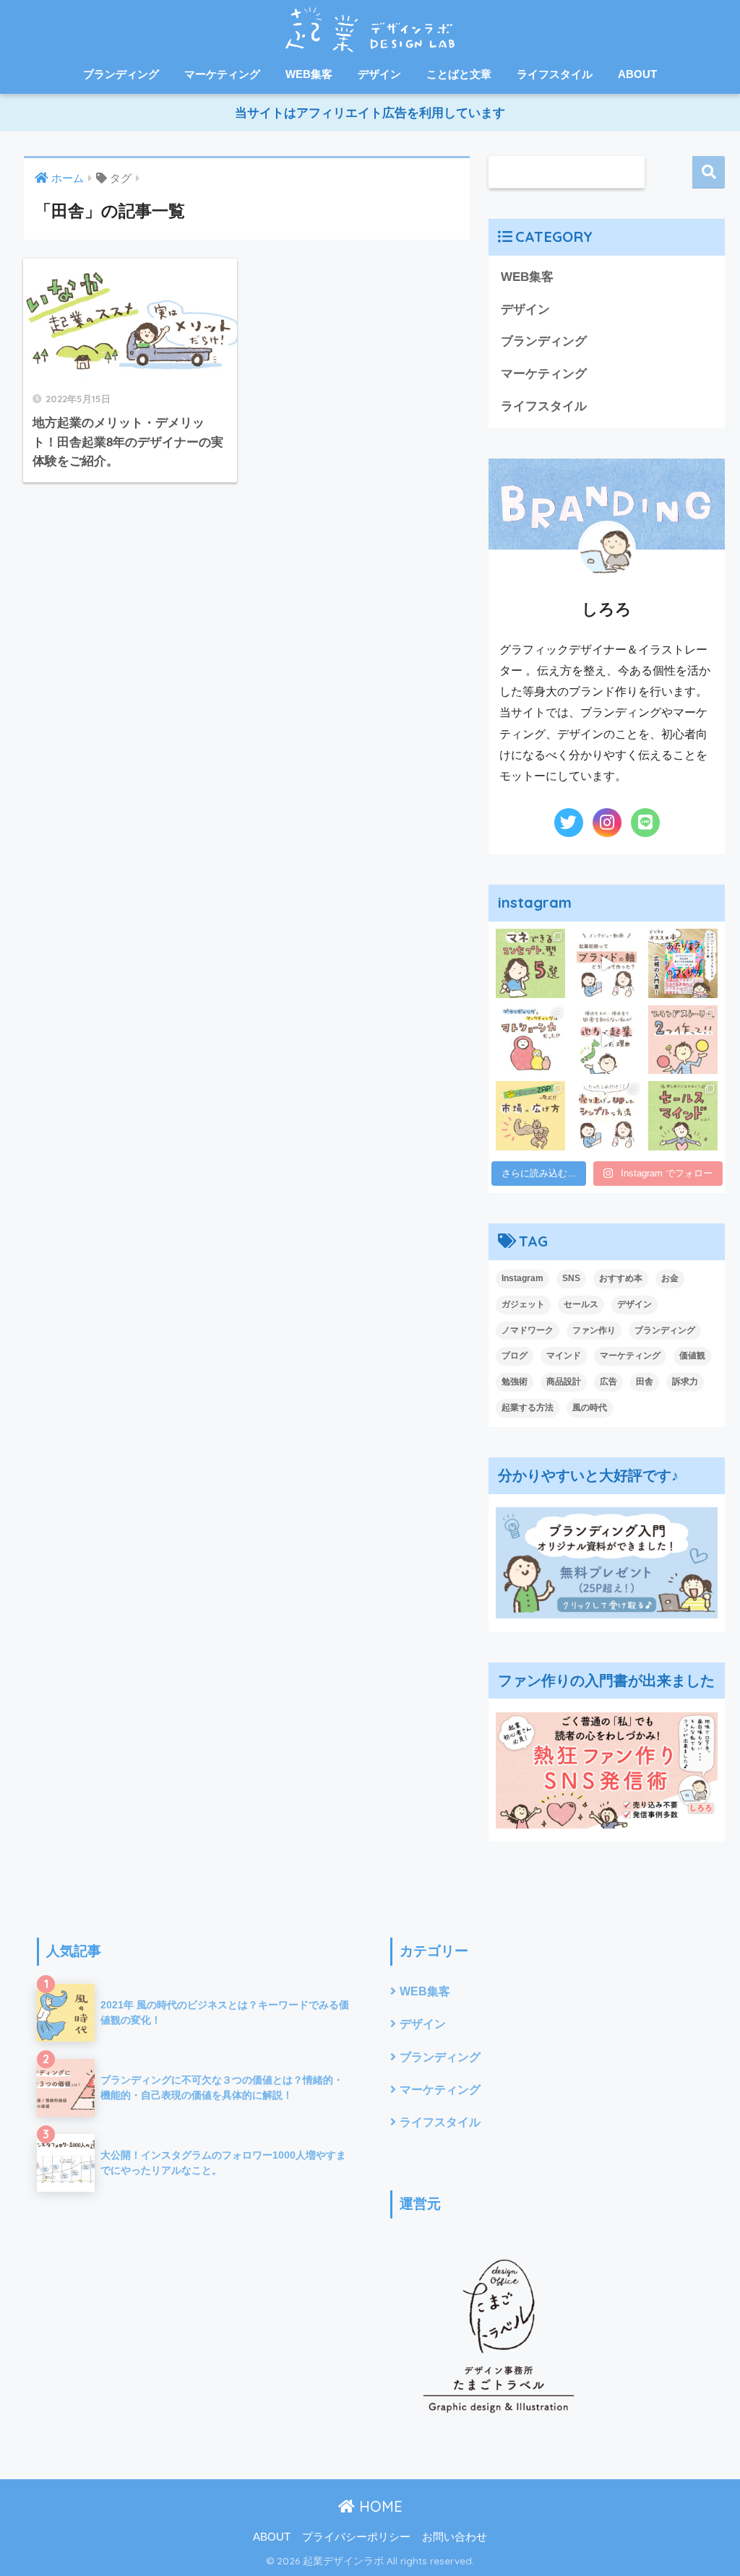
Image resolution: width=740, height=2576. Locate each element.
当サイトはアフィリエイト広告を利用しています (370, 113)
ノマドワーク (528, 1330)
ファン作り (594, 1330)
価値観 (692, 1356)
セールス (581, 1304)
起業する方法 (528, 1408)
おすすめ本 (621, 1278)
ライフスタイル (555, 74)
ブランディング (121, 74)
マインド (564, 1356)
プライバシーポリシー (356, 2537)
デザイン (379, 74)
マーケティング (222, 74)
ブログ (515, 1356)
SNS (571, 1278)
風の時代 (590, 1408)
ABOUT (637, 74)
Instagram (522, 1278)
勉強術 (515, 1382)
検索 (709, 172)
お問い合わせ (455, 2537)
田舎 (645, 1382)
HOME (379, 2506)
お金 (670, 1278)
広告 (608, 1382)
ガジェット (523, 1304)
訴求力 (685, 1382)
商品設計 (564, 1382)
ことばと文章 (459, 74)
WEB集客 (309, 74)
